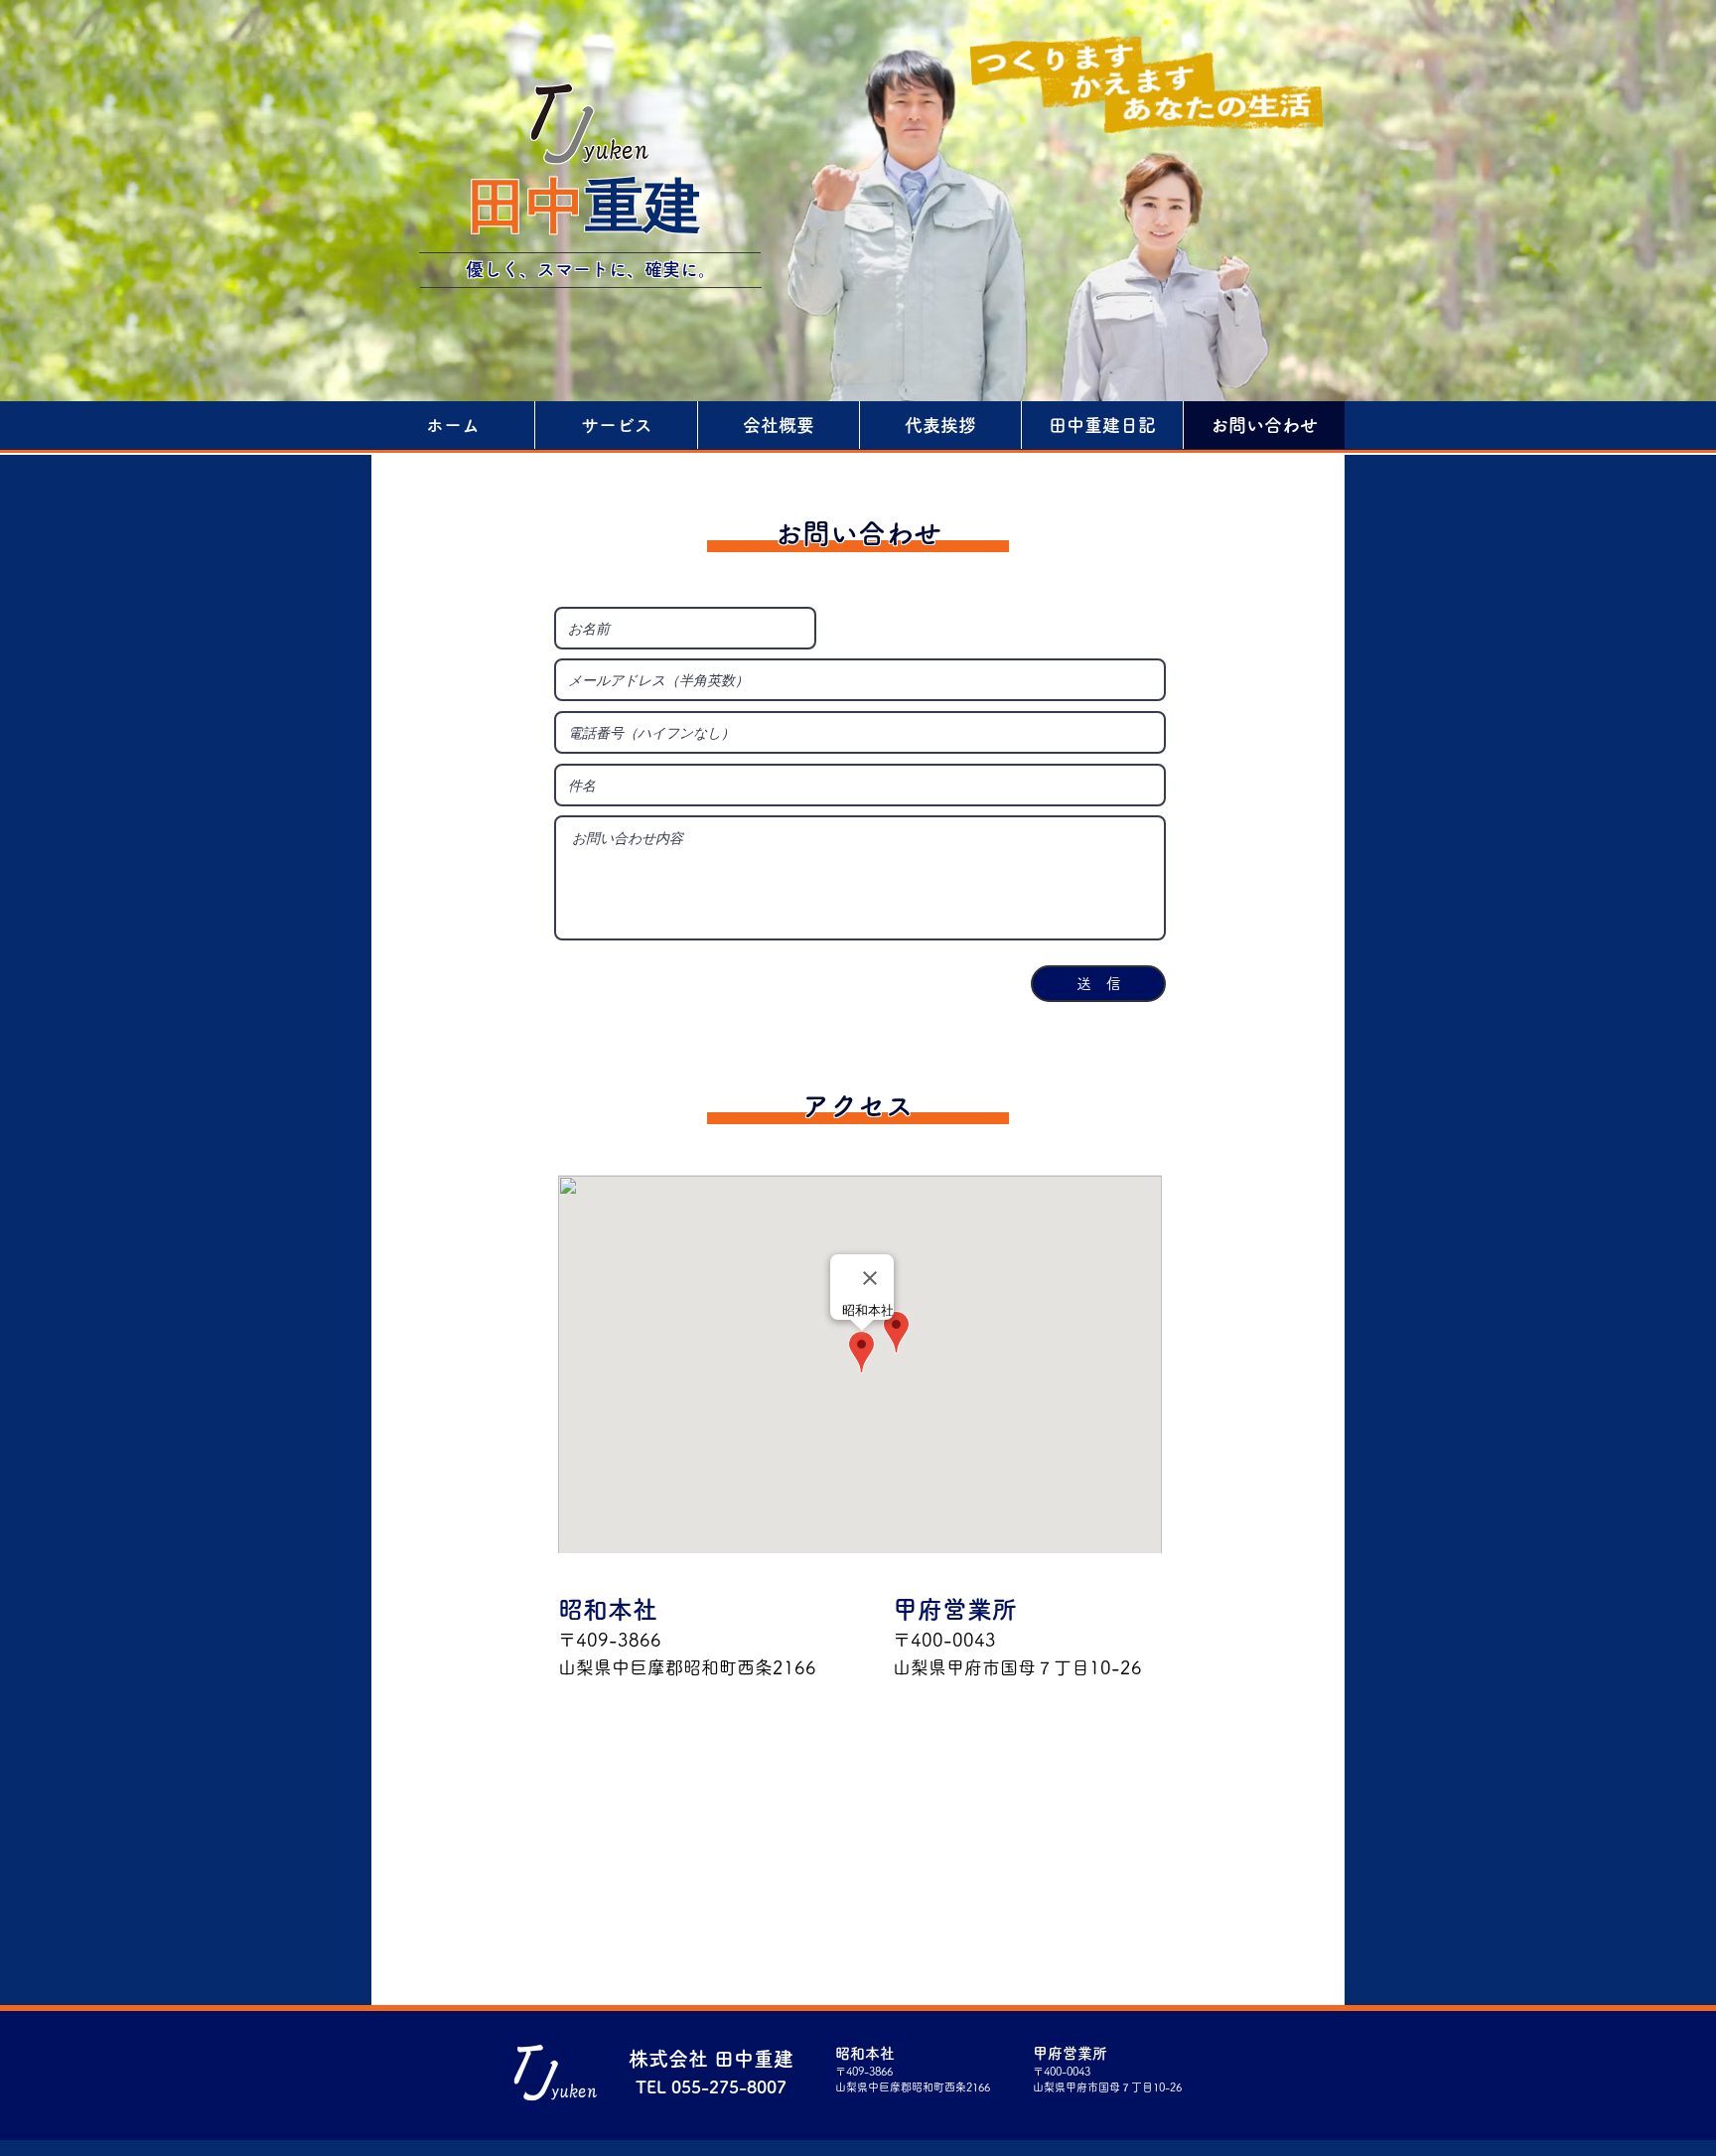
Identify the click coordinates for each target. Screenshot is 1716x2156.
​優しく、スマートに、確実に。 (591, 269)
